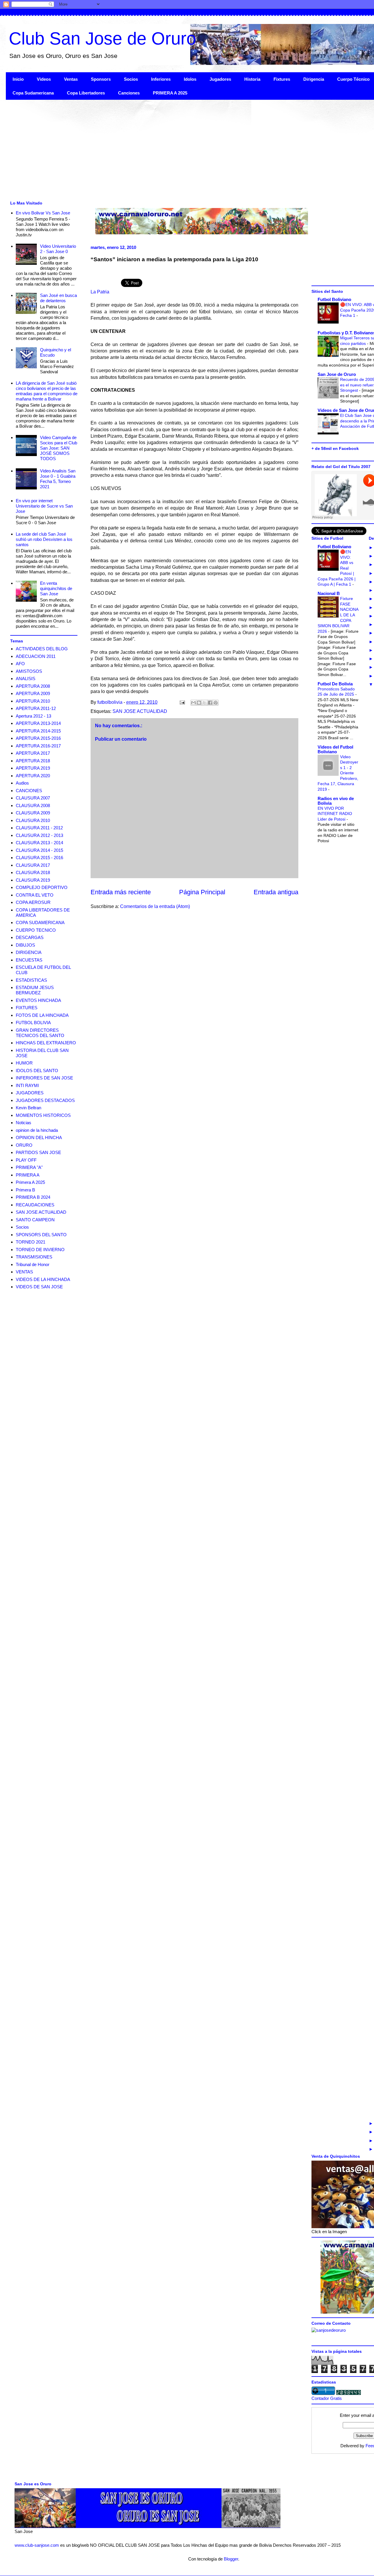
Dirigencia (314, 79)
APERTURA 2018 (33, 761)
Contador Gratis (327, 2398)
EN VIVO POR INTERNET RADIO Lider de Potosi (335, 814)
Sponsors (101, 79)
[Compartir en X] (205, 703)
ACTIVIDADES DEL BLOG (42, 649)
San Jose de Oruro (337, 374)
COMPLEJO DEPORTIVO (42, 887)
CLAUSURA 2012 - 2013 (39, 835)
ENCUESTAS (29, 960)
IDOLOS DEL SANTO (37, 1071)
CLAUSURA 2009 (33, 813)
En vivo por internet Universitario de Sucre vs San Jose (44, 506)
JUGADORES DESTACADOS (45, 1100)
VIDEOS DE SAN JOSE (39, 1287)
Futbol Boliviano (334, 299)
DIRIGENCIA (29, 952)
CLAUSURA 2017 (33, 865)
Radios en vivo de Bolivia (336, 801)
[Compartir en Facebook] (210, 703)
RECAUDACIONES (35, 1205)
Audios (22, 783)
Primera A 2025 (30, 1182)
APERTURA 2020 (33, 776)
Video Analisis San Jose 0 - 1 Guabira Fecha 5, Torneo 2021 (58, 479)
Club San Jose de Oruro (102, 38)
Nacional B (329, 593)
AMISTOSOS (29, 671)
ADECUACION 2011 (36, 656)
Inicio (18, 79)
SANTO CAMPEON (35, 1220)
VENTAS (24, 1272)
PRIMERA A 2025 (170, 93)
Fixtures (282, 79)
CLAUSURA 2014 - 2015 (39, 850)
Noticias (24, 1123)
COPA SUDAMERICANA (40, 922)
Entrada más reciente (121, 892)
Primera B (25, 1190)
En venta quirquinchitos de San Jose (56, 588)
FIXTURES (27, 1008)
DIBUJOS (25, 945)
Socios (131, 79)
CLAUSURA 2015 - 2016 (39, 858)
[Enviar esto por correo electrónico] (193, 703)
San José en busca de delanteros (58, 298)
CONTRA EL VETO (35, 895)
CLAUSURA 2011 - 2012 (39, 828)
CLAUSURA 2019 (33, 880)
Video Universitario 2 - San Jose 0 (58, 249)
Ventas (71, 79)
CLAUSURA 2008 (33, 805)
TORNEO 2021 (31, 1242)
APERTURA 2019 (33, 768)
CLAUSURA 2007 (33, 798)
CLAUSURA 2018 (33, 872)
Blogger (231, 2559)
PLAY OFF (26, 1160)
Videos (44, 79)
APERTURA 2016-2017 (38, 746)
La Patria (100, 292)
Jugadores (220, 79)
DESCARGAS (30, 937)
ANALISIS (26, 679)
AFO (20, 664)
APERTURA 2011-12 (36, 708)
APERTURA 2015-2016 (38, 738)
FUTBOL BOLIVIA (33, 1023)
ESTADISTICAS (31, 980)
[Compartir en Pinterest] (216, 703)
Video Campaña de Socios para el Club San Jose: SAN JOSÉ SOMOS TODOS (59, 448)
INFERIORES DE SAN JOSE (44, 1078)
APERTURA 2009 (33, 693)
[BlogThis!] (199, 703)
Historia (252, 79)
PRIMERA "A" (29, 1167)
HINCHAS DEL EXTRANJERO (46, 1043)
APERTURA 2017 (33, 753)
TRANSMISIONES (34, 1257)
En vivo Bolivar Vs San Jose (43, 213)
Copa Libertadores (86, 93)
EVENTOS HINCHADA (38, 1000)
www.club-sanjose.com (37, 2545)
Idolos (190, 79)
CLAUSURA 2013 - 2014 (39, 843)
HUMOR (24, 1063)
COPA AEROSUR (33, 902)
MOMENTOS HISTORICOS (43, 1115)
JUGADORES (30, 1093)
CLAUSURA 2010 (33, 820)
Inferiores (161, 79)
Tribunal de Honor (33, 1264)
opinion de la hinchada (37, 1130)
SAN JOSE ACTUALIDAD (140, 711)
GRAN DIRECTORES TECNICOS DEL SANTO (40, 1033)
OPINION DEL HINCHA (39, 1137)
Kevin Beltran (28, 1108)
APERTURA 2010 (33, 701)
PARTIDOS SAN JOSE (38, 1152)
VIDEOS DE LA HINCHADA (43, 1279)
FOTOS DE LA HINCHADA (42, 1015)
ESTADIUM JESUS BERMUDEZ (35, 990)
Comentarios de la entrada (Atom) (155, 906)
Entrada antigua (276, 892)
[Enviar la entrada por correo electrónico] (182, 702)
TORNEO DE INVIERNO (40, 1250)
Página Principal (202, 892)
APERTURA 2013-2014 (38, 723)
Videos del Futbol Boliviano (335, 749)
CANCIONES (29, 791)
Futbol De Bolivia (335, 684)
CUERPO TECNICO (36, 930)
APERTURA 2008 (33, 686)
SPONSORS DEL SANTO (41, 1235)
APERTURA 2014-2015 (38, 731)
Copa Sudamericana (33, 93)
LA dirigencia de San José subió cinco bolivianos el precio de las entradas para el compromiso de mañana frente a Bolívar (47, 391)
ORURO (24, 1145)
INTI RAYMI (27, 1085)
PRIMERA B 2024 (33, 1197)
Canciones (129, 93)
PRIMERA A (28, 1175)
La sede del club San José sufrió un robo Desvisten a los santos (44, 539)
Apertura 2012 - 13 (33, 716)
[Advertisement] (181, 149)
